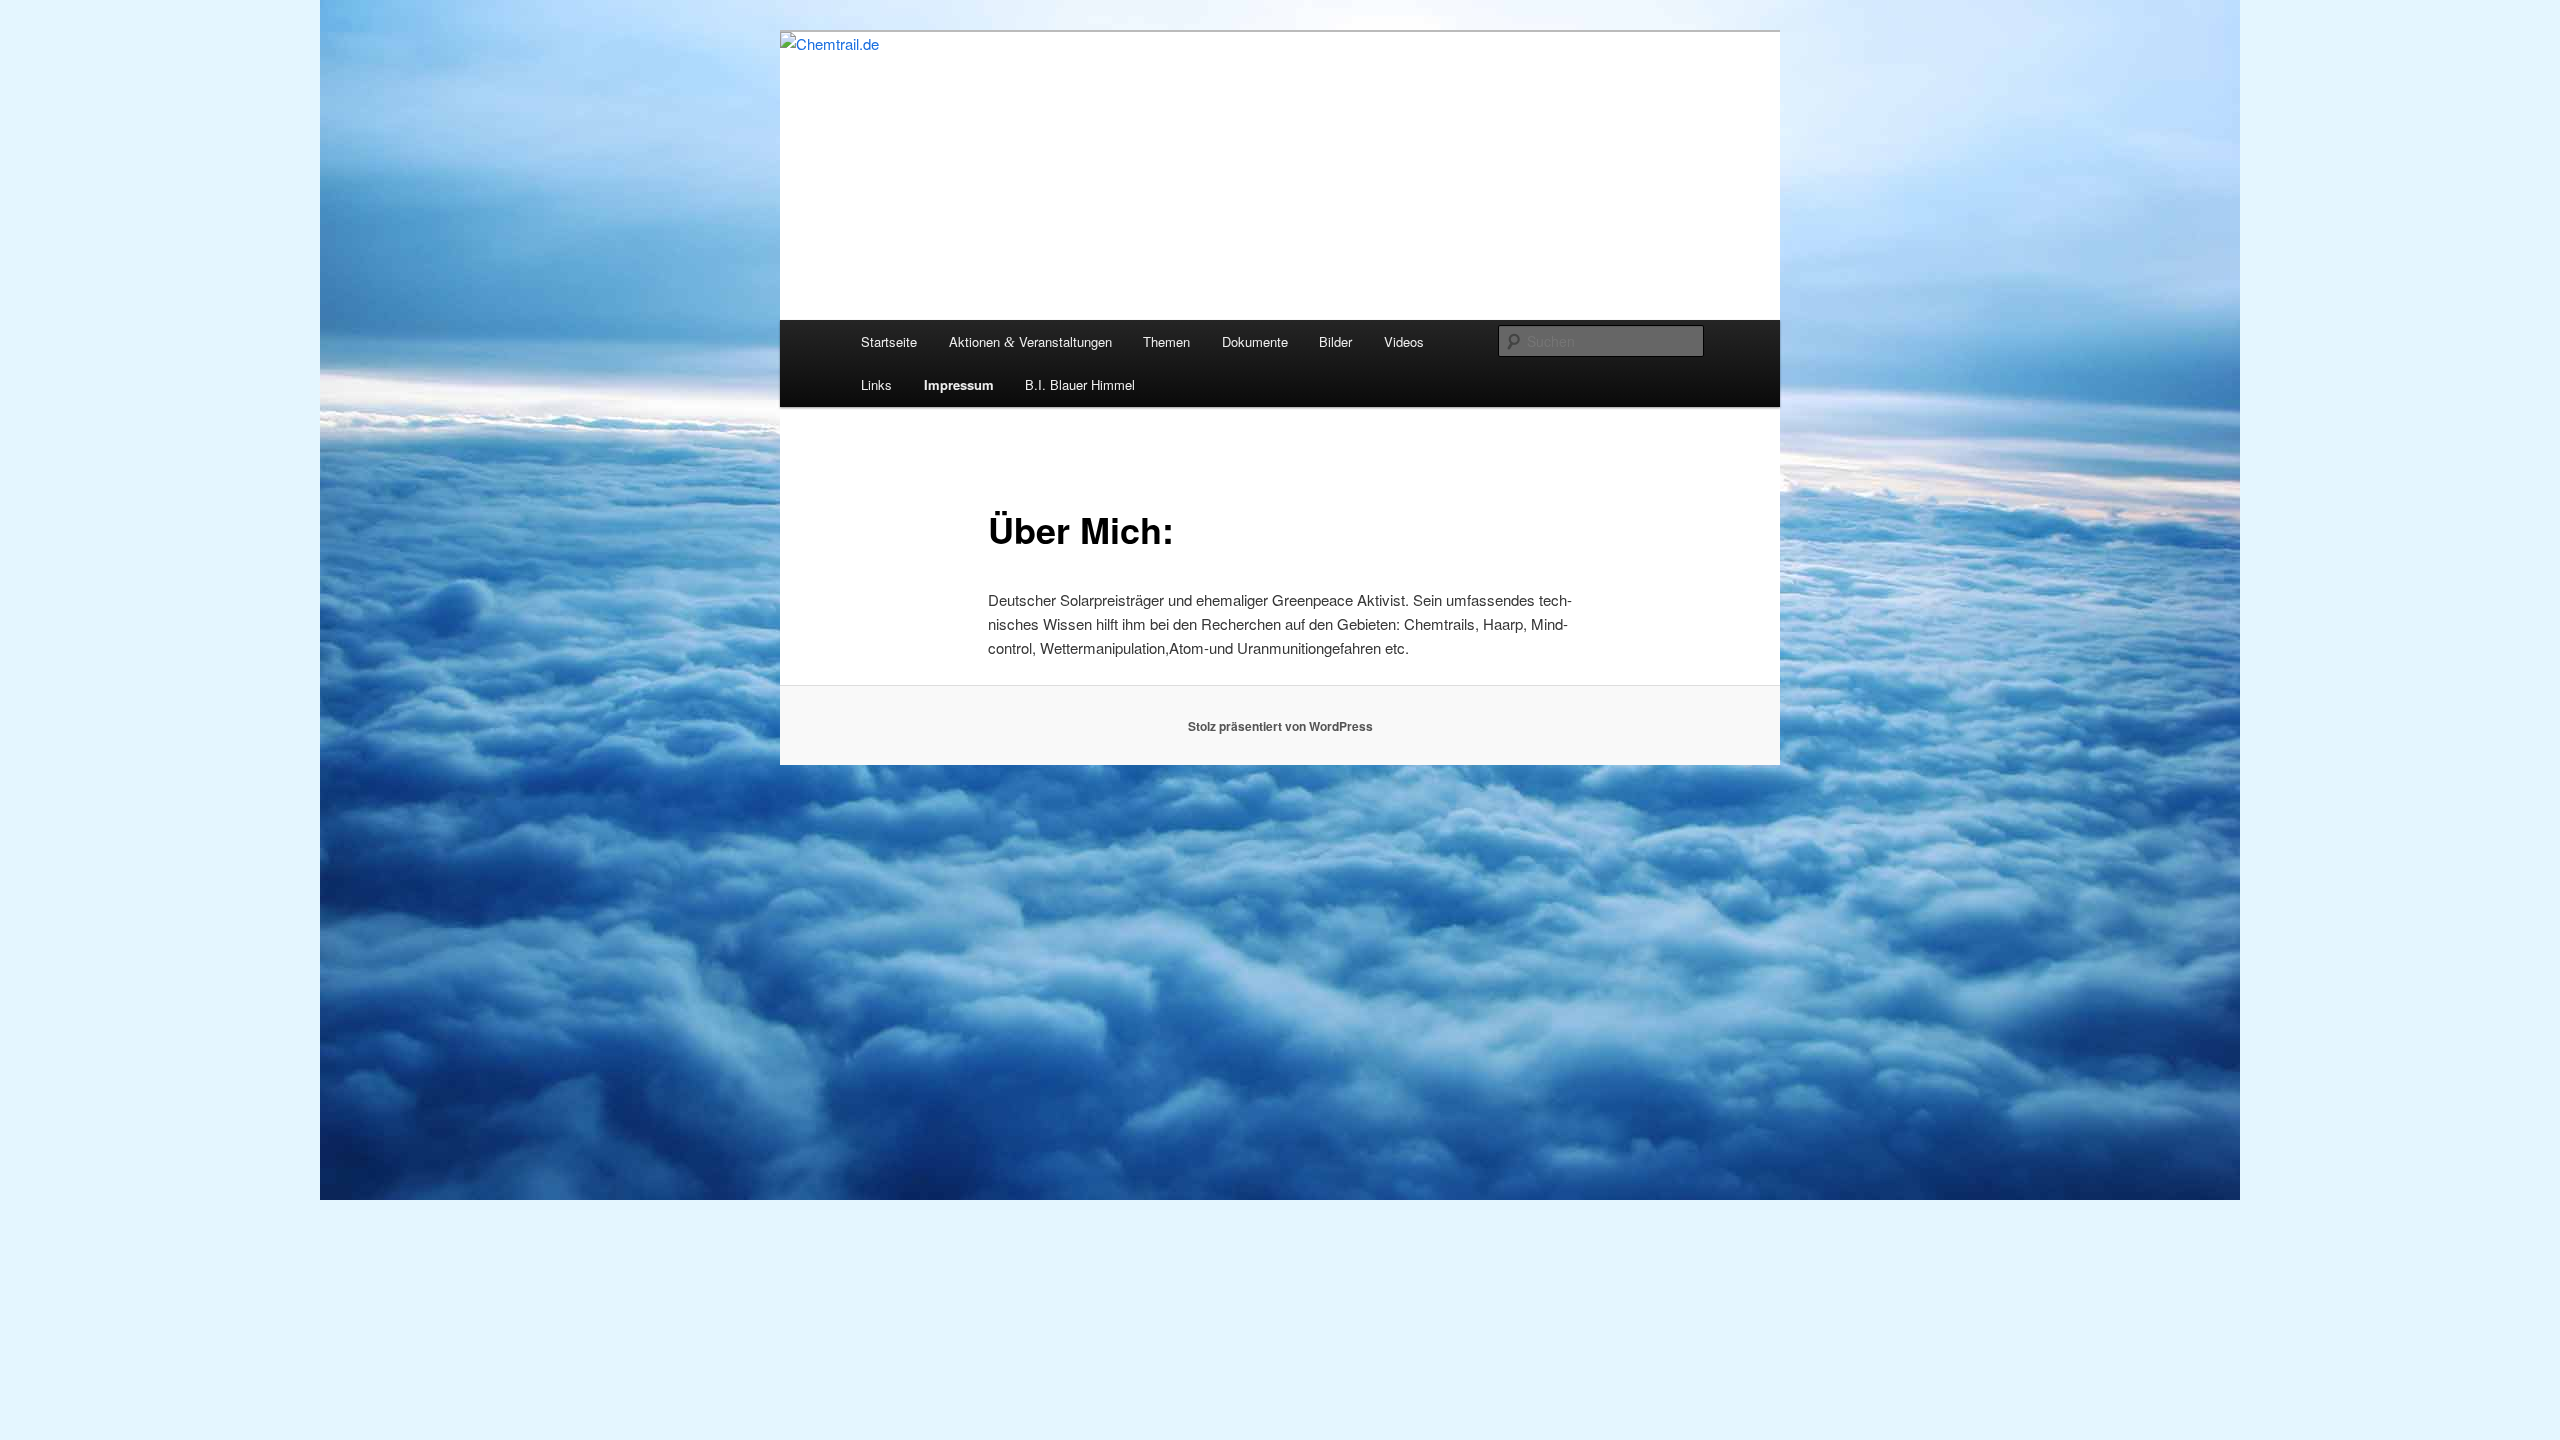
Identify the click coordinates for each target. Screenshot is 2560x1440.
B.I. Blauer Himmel (1080, 384)
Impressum (959, 384)
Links (876, 384)
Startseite (889, 341)
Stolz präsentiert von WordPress (1280, 726)
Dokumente (1255, 341)
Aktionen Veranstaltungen (1030, 341)
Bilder (1335, 341)
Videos (1404, 341)
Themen (1166, 341)
